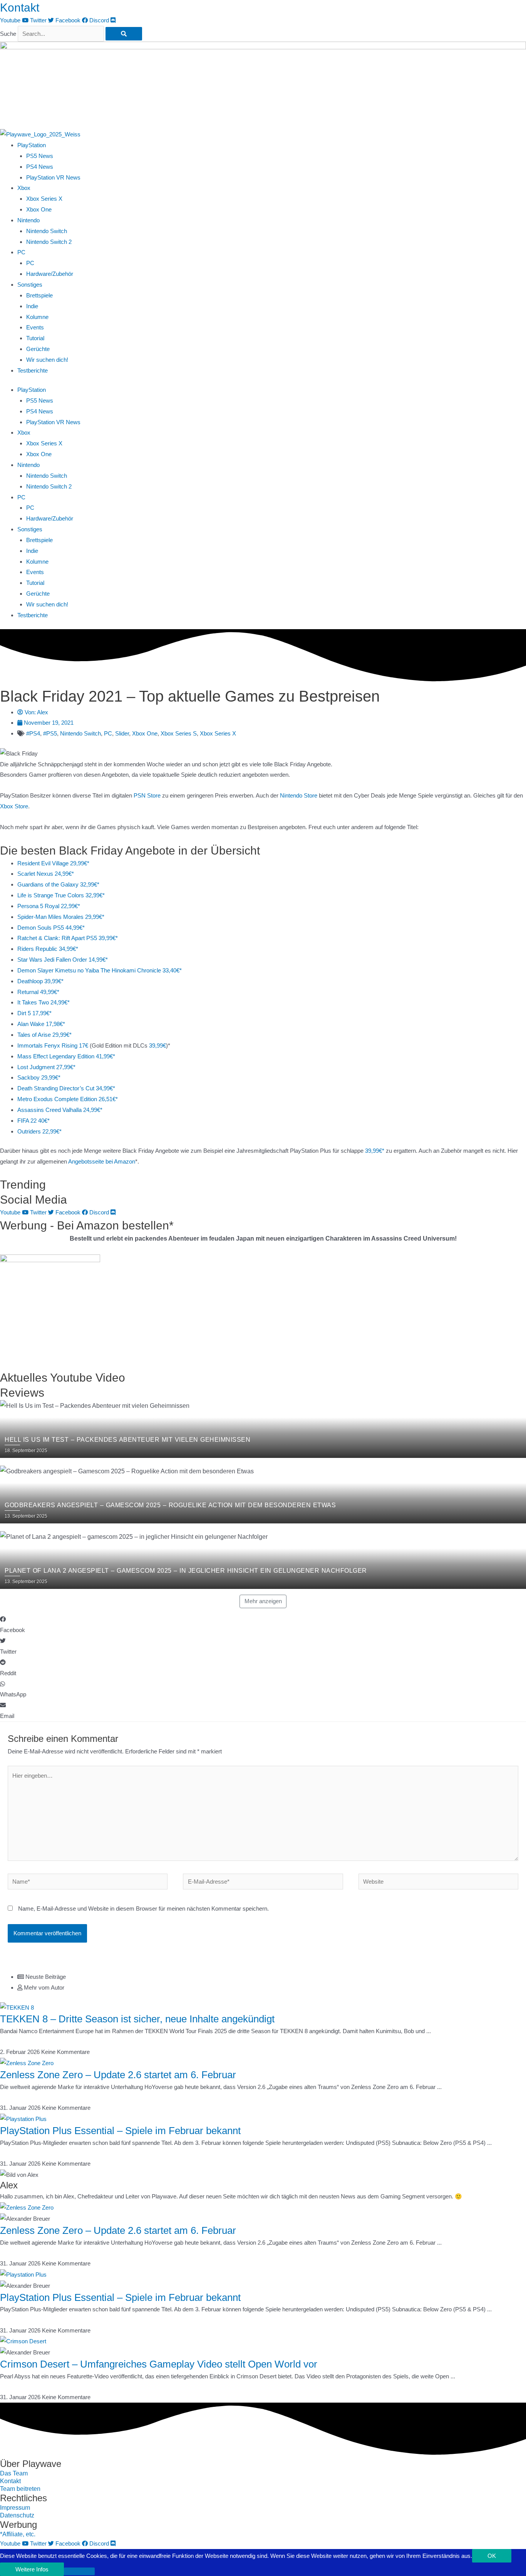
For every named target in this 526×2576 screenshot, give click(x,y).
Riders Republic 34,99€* (48, 949)
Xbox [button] (24, 188)
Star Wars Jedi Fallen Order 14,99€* (63, 960)
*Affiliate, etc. (18, 2534)
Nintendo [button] (28, 220)
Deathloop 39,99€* (40, 981)
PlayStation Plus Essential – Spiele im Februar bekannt (120, 2131)
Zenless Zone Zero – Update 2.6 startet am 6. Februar (118, 2075)
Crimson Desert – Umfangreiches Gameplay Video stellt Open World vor (159, 2364)
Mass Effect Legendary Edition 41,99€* (66, 1056)
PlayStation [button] (32, 145)
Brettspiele (39, 295)
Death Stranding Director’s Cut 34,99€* (66, 1088)
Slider (122, 733)
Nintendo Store (299, 795)
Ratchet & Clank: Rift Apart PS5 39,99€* (68, 938)
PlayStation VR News (53, 177)
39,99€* (375, 1151)
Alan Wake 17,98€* (41, 1024)
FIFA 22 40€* (34, 1121)
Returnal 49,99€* (38, 992)
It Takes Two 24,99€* (44, 1002)
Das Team (14, 2473)
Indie (32, 306)
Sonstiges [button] (30, 285)
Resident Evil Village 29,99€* (53, 863)
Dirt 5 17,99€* (34, 1013)
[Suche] (124, 34)
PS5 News (40, 156)
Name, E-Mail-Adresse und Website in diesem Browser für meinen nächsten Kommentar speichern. (143, 1908)
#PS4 (33, 733)
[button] (263, 1625)
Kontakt (20, 8)
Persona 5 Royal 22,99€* (49, 906)
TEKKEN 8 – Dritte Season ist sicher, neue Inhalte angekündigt (137, 2019)
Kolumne (37, 317)
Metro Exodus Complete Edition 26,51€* (68, 1099)
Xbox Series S (179, 733)
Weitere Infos (32, 2569)
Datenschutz (17, 2515)
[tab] (272, 1977)
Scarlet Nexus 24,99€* (46, 874)
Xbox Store (14, 806)
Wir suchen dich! (47, 360)
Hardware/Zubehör (50, 274)
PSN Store (147, 795)
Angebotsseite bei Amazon (102, 1161)
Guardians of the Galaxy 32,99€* (58, 884)
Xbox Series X (44, 199)
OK (492, 2556)
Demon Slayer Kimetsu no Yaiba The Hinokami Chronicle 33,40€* (100, 970)
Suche (8, 34)
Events (35, 327)
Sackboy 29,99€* (39, 1077)
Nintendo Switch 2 (49, 242)
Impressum (15, 2508)
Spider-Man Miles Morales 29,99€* (61, 917)
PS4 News (40, 167)
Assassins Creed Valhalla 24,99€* (60, 1110)
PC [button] (21, 252)
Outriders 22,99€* (39, 1131)
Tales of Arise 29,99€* (44, 1035)
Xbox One (39, 209)
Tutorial (35, 338)
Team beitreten (20, 2489)
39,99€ (157, 1045)
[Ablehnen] (79, 2571)
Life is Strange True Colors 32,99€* (61, 895)
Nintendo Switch (47, 231)
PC (30, 263)
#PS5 (50, 733)
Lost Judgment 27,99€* (46, 1067)
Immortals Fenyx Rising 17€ (53, 1045)
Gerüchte (38, 349)
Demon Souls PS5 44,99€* (51, 928)
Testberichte (33, 370)
